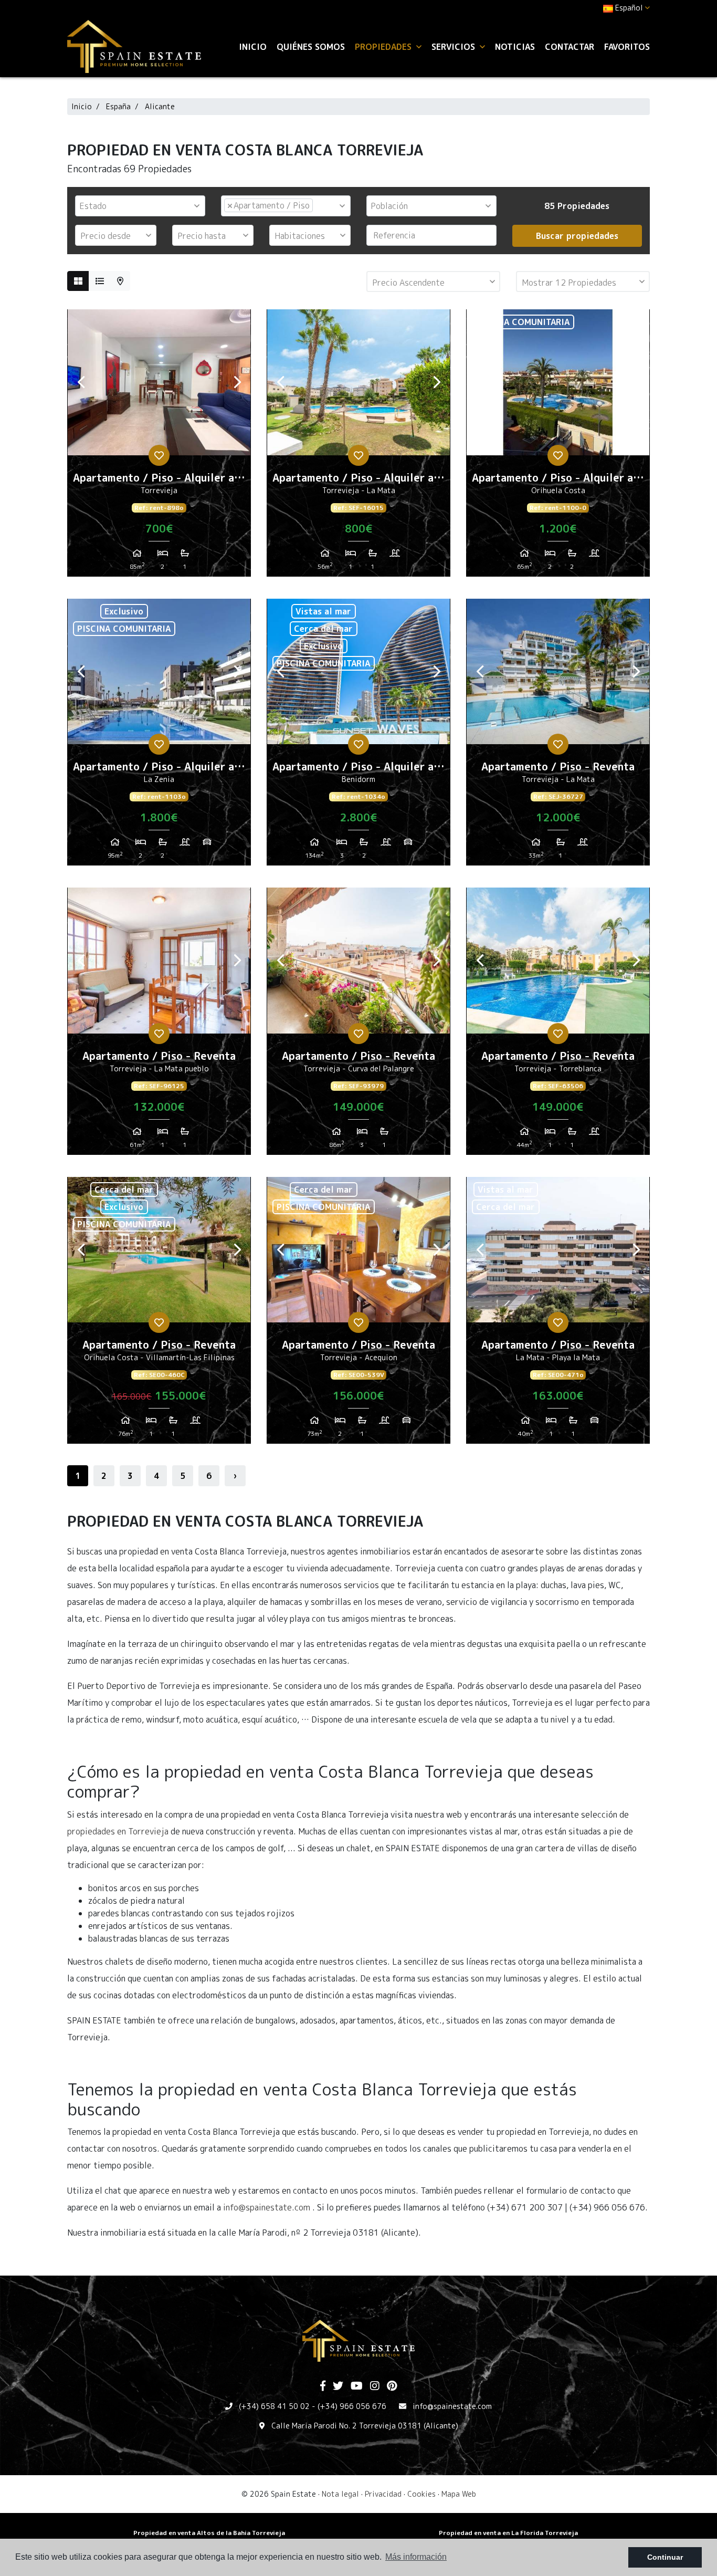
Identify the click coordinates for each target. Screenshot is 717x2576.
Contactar (570, 47)
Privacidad (383, 2494)
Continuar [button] (665, 2557)
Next (237, 382)
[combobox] (140, 206)
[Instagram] (375, 2386)
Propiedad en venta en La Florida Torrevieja (508, 2533)
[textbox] (143, 206)
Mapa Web (459, 2494)
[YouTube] (357, 2386)
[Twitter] (338, 2386)
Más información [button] (416, 2557)
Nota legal (340, 2494)
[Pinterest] (392, 2386)
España (118, 106)
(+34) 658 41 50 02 (274, 2406)
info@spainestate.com (267, 2207)
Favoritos (627, 47)
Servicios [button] (455, 47)
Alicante (160, 106)
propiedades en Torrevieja (118, 1831)
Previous (81, 382)
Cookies (421, 2494)
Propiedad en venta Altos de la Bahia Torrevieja (209, 2533)
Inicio (253, 47)
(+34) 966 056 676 (352, 2406)
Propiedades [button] (384, 47)
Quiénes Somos (311, 47)
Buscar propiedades (577, 236)
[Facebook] (323, 2386)
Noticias (515, 47)
